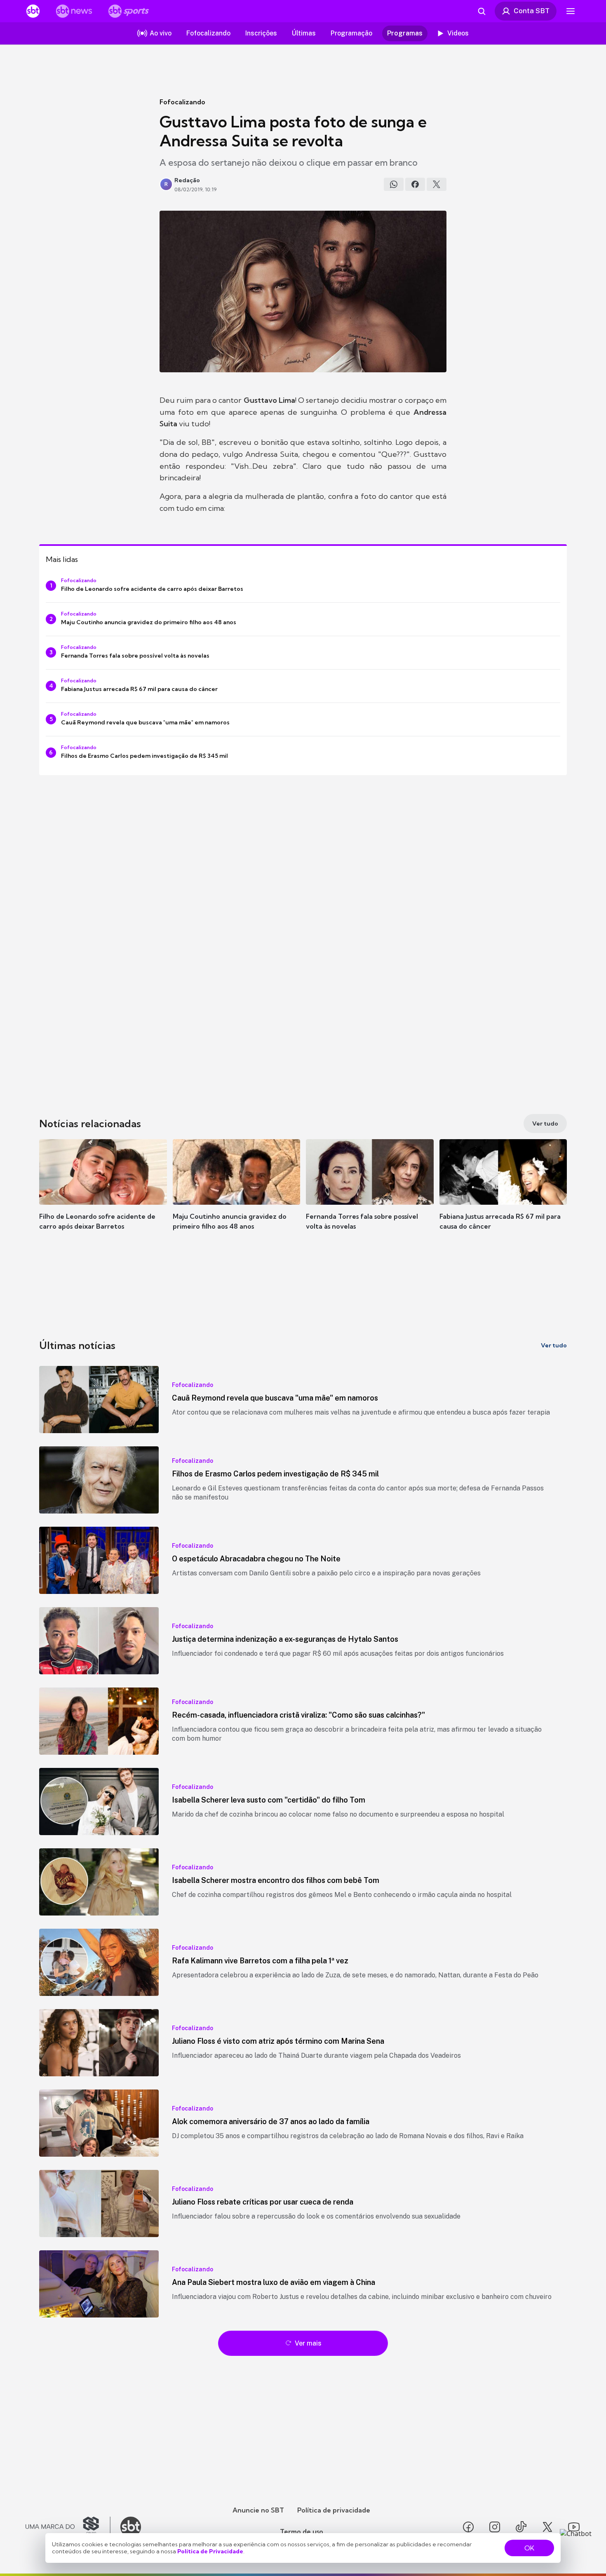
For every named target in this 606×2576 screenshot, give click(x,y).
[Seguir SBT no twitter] (547, 2527)
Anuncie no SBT (258, 2510)
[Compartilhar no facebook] (415, 184)
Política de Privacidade (210, 2551)
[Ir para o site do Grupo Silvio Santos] (68, 2527)
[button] (103, 1197)
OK (529, 2548)
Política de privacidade (334, 2510)
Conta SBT (532, 11)
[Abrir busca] (482, 11)
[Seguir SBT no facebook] (468, 2527)
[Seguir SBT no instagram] (495, 2527)
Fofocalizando (182, 102)
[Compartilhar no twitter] (437, 184)
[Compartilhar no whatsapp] (394, 184)
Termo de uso (302, 2531)
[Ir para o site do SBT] (131, 2527)
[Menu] (571, 11)
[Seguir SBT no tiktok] (521, 2527)
